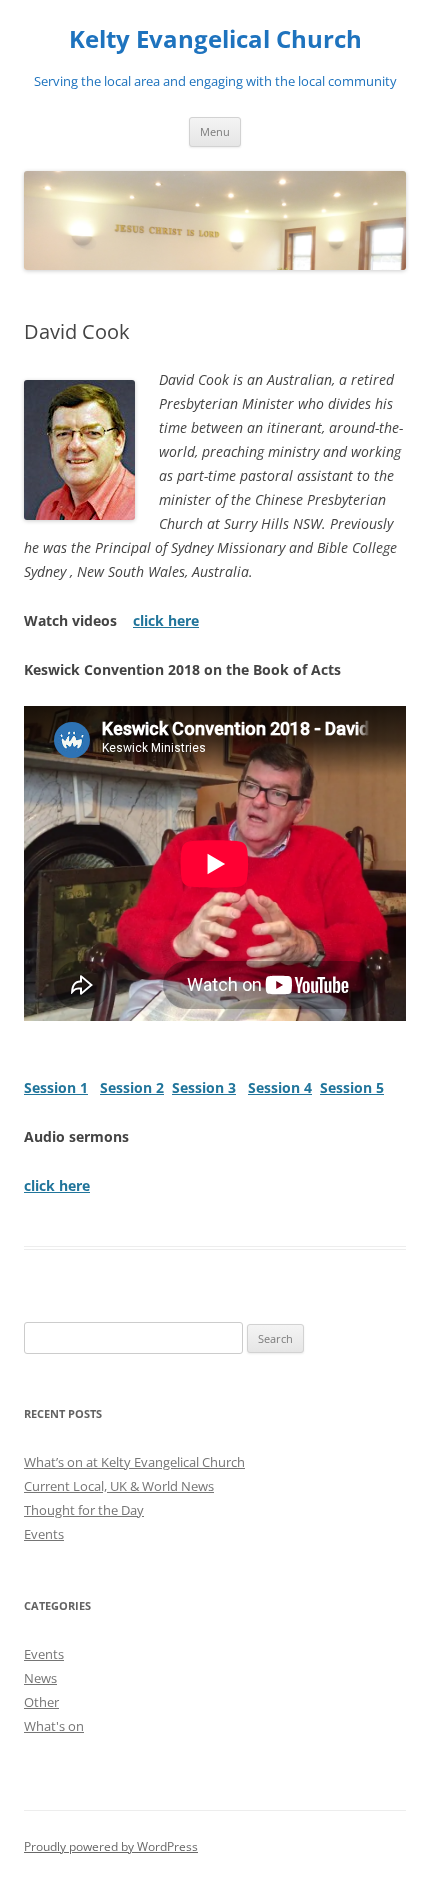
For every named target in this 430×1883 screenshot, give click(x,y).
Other (41, 1702)
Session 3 (204, 1087)
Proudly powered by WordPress (111, 1846)
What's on (54, 1726)
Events (44, 1534)
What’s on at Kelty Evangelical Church (134, 1462)
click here (166, 620)
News (40, 1678)
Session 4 (280, 1087)
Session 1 (56, 1087)
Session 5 (352, 1087)
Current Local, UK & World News (119, 1486)
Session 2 (132, 1087)
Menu (215, 131)
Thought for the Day (84, 1510)
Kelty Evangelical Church (215, 39)
